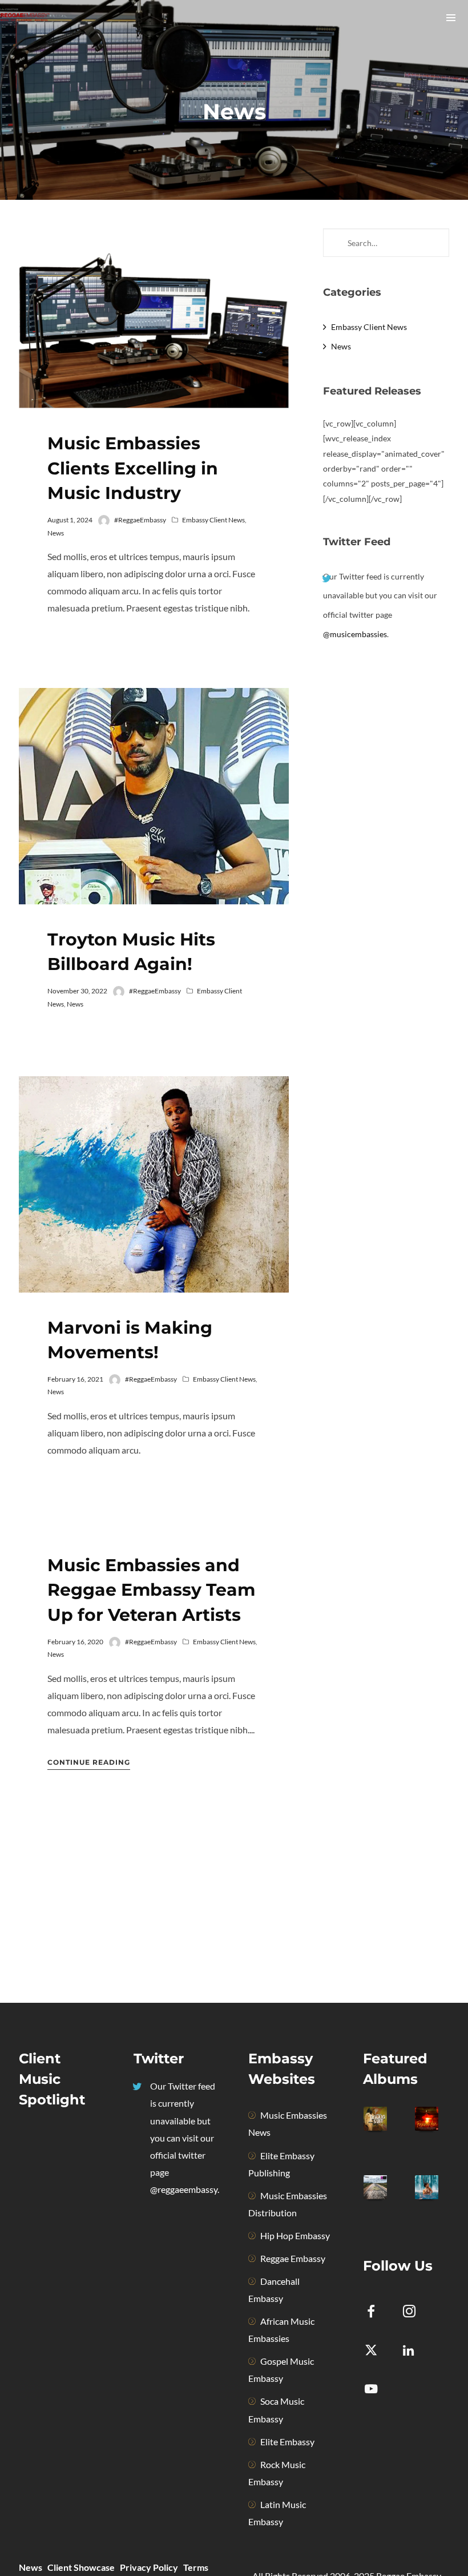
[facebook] (378, 2313)
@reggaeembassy (184, 2189)
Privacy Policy (149, 2567)
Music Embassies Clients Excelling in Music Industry (133, 468)
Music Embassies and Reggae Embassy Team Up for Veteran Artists (151, 1590)
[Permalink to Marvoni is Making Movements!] (154, 1184)
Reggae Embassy (293, 2258)
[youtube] (371, 2395)
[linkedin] (416, 2351)
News (56, 533)
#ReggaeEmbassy (140, 520)
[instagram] (416, 2313)
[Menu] (451, 17)
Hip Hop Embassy (295, 2235)
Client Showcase (81, 2567)
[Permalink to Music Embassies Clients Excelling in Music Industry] (154, 318)
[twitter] (378, 2351)
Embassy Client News (213, 520)
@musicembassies (355, 634)
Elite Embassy (287, 2442)
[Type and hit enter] (437, 243)
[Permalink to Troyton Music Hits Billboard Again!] (154, 796)
